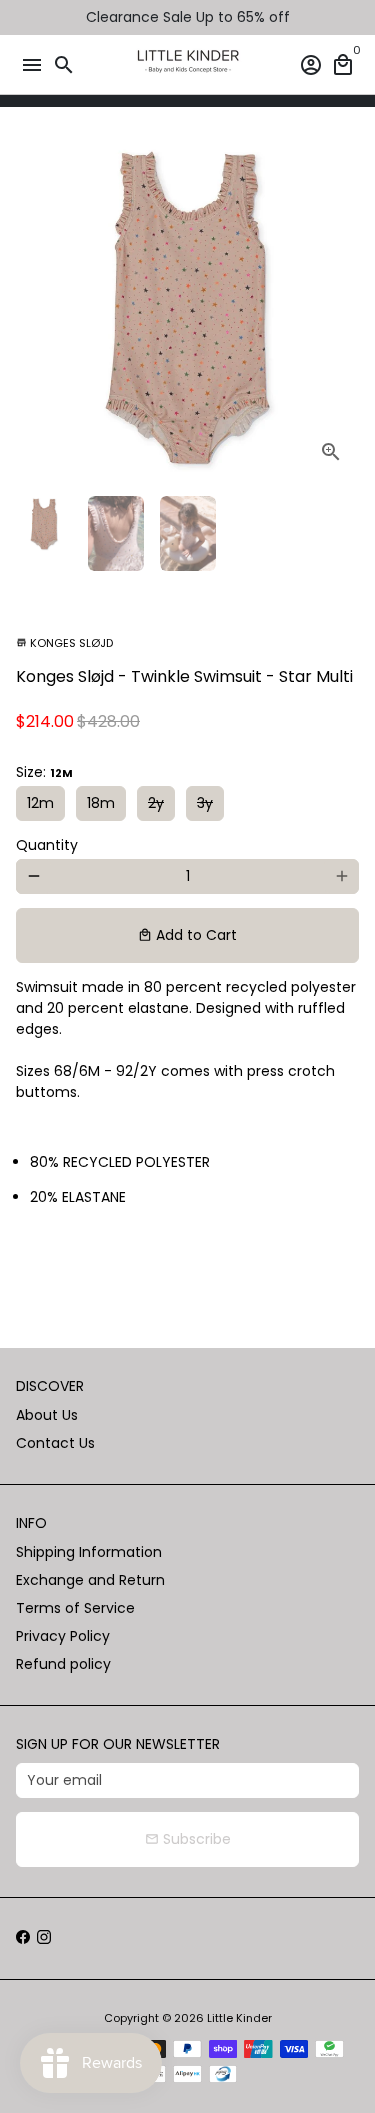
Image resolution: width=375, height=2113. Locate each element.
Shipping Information (89, 1552)
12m (40, 803)
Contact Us (55, 1443)
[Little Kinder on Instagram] (44, 1938)
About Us (47, 1415)
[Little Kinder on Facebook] (23, 1938)
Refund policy (63, 1664)
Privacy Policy (63, 1636)
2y (156, 803)
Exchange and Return (90, 1580)
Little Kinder (239, 2018)
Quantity (47, 845)
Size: (44, 772)
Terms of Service (75, 1608)
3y (205, 803)
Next (341, 308)
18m (101, 803)
